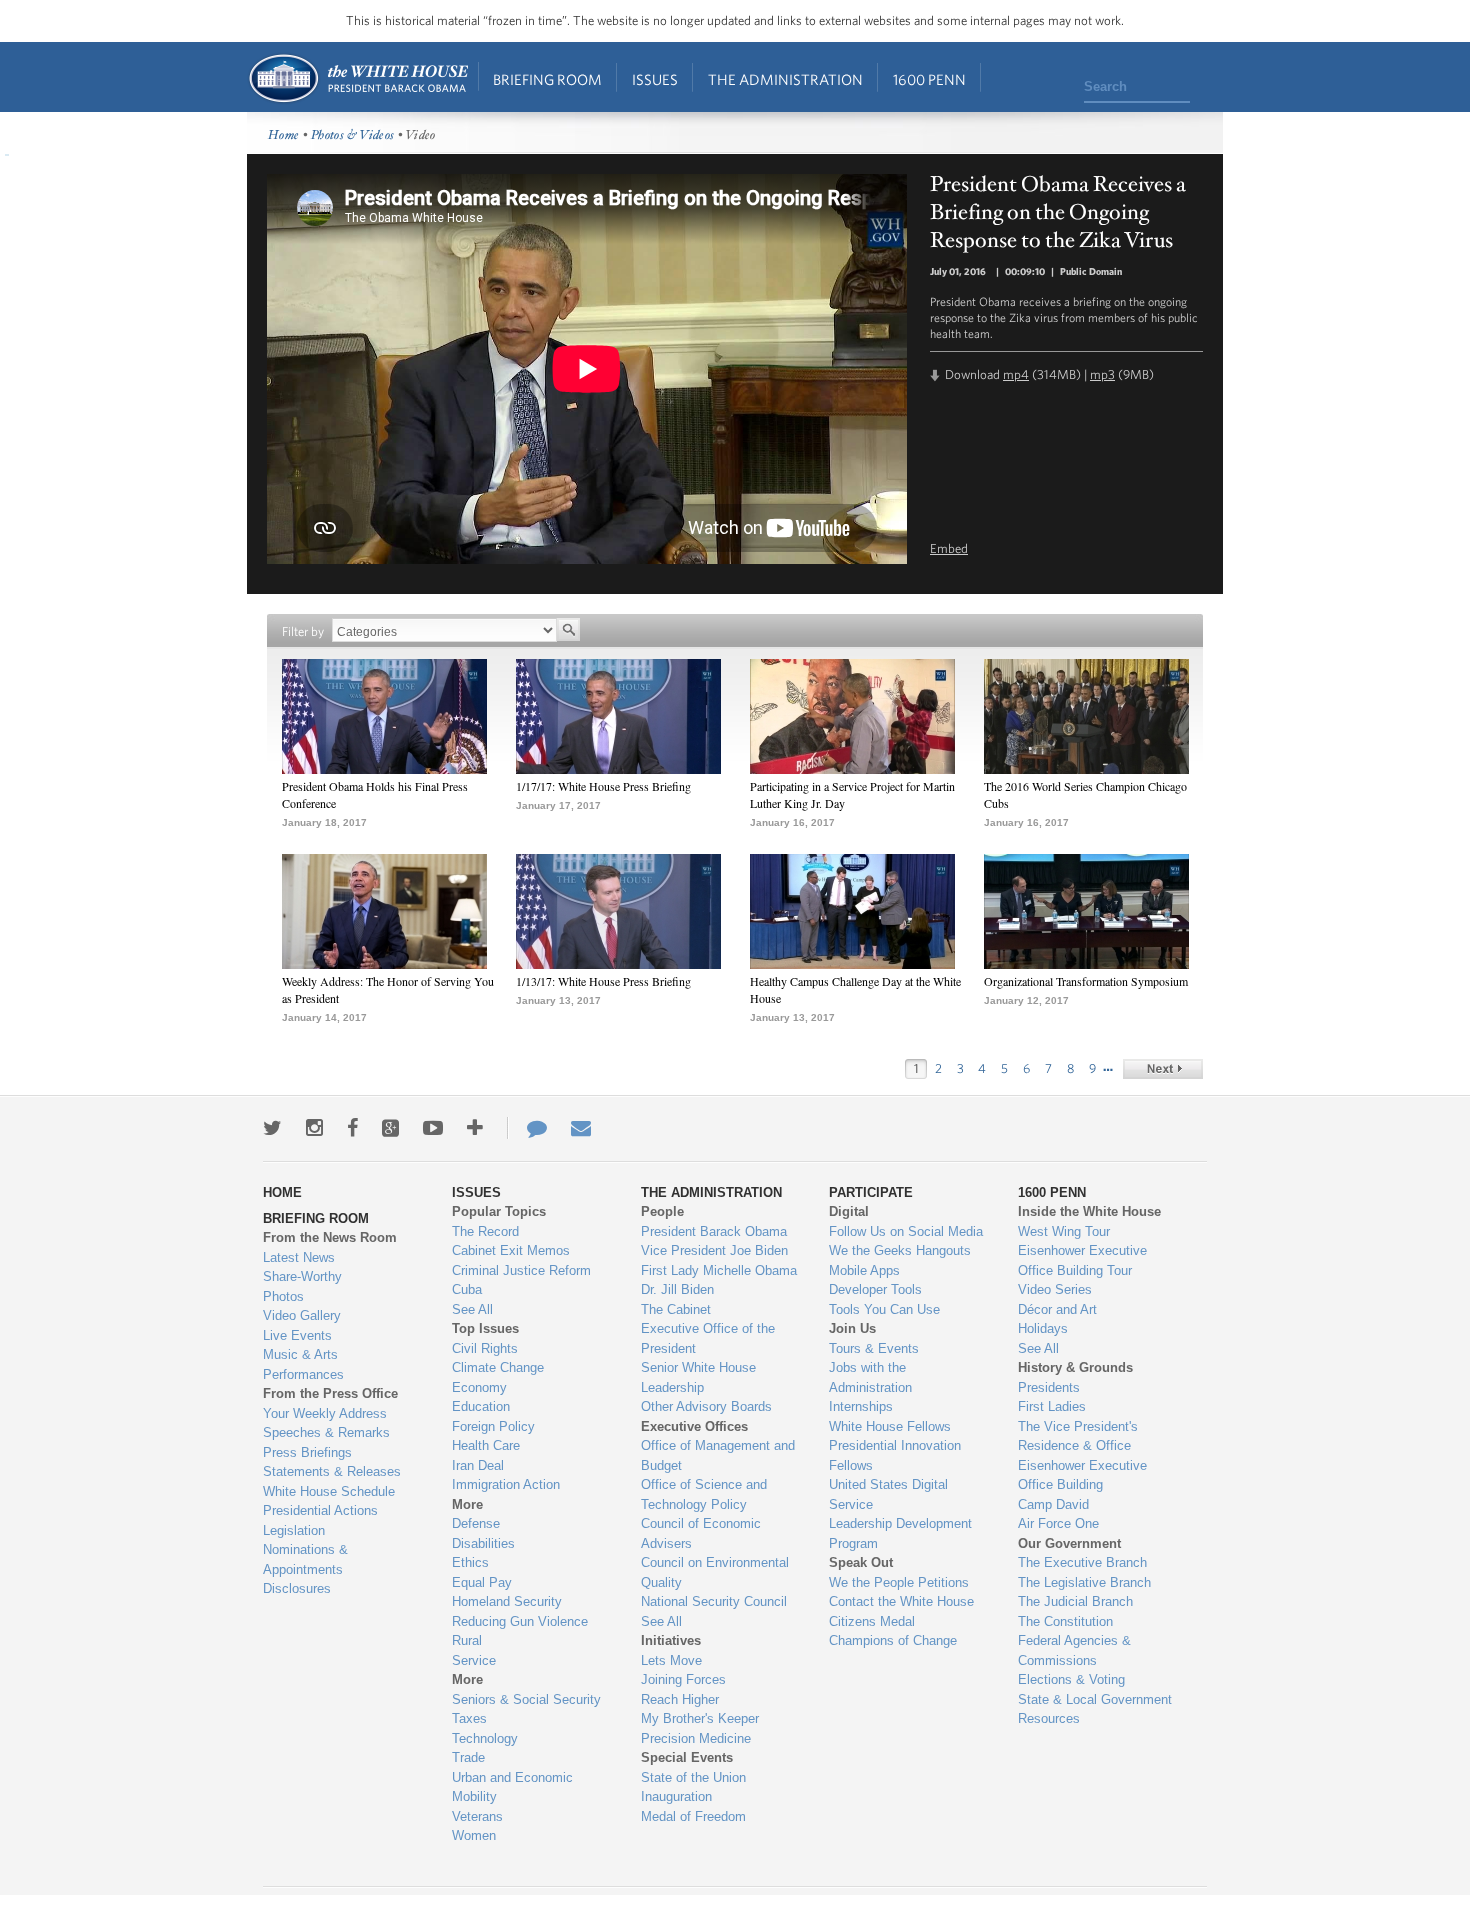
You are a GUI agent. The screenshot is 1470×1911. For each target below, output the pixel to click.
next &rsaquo (1163, 1069)
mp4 (1016, 374)
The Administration (785, 79)
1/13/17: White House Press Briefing (603, 981)
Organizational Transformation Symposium (1086, 981)
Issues (655, 79)
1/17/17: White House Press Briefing (603, 786)
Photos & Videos (353, 135)
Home (357, 78)
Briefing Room (547, 79)
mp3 (1102, 374)
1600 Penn (929, 79)
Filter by (303, 631)
